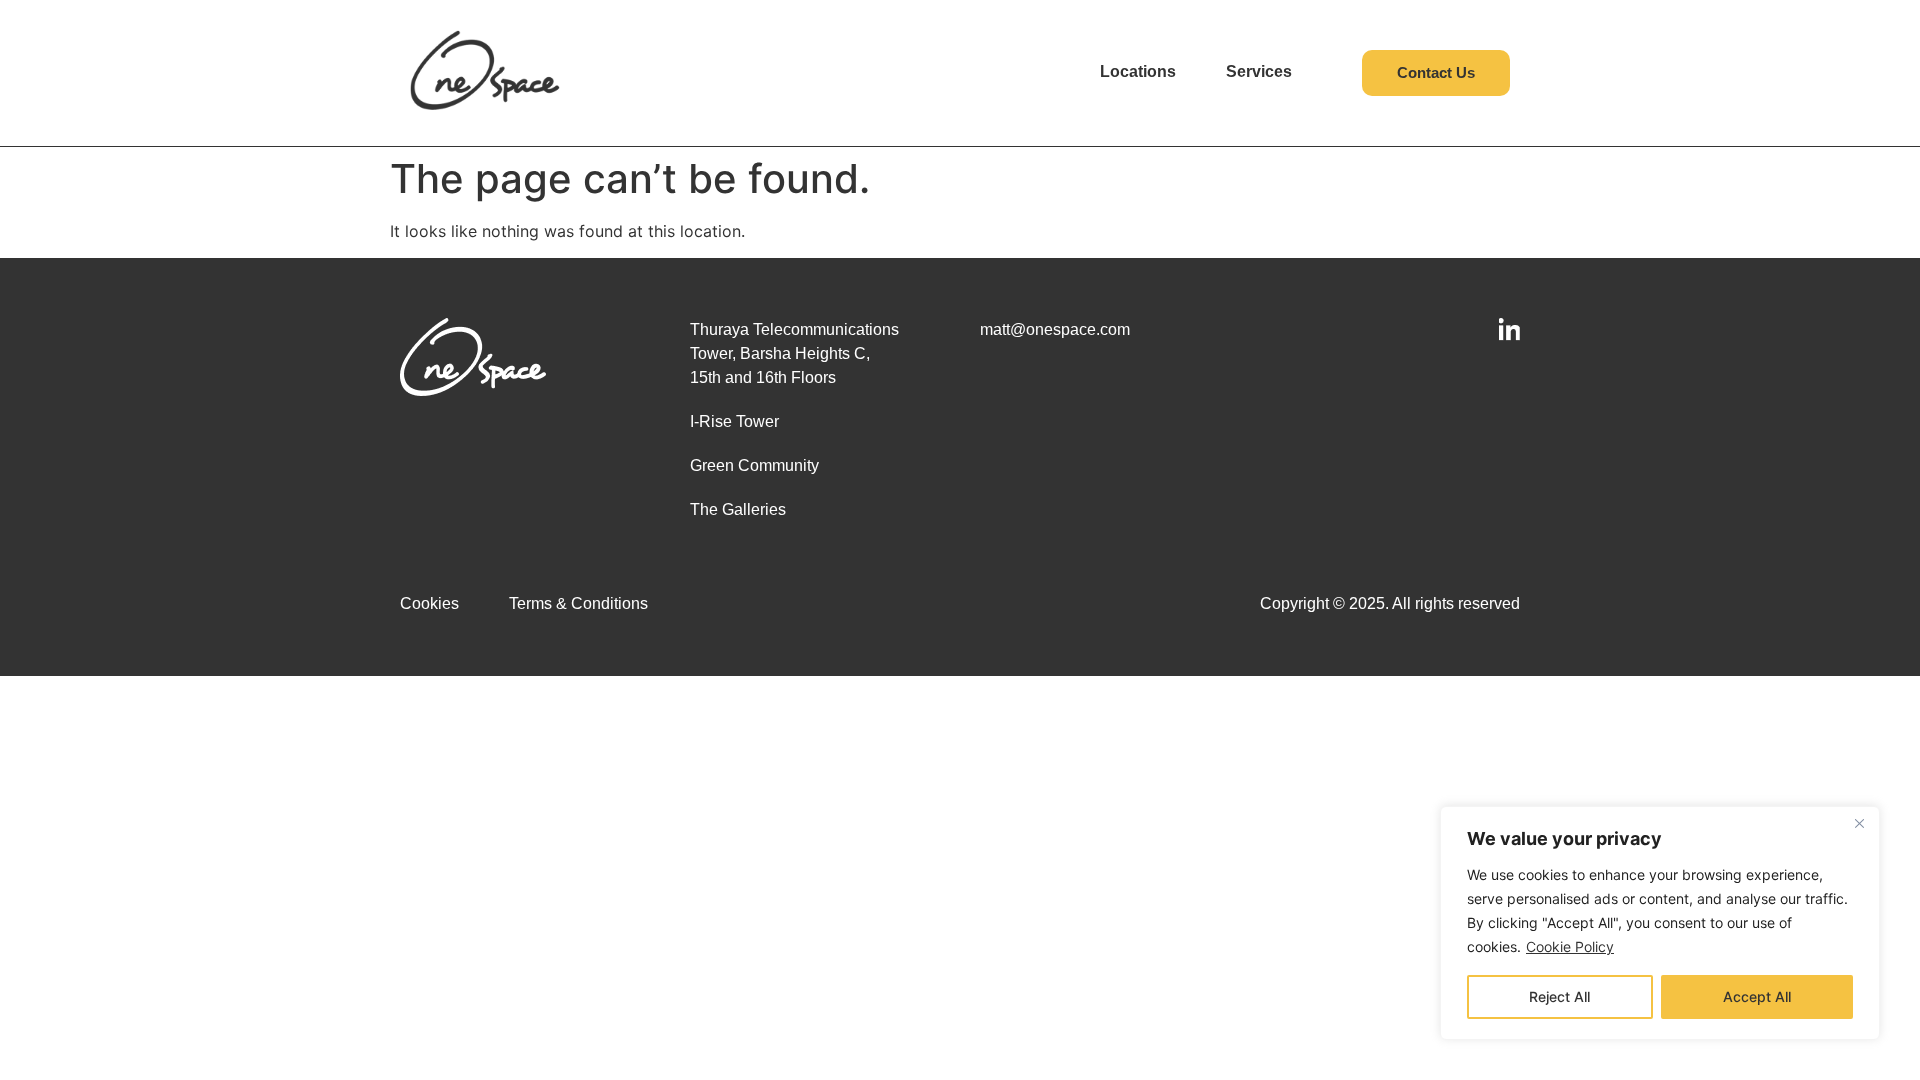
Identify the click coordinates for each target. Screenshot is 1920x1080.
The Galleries (738, 509)
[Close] (1859, 823)
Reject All (1559, 996)
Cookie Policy (1570, 946)
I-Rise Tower (734, 421)
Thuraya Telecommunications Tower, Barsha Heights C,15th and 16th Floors (794, 353)
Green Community (754, 465)
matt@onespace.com (1055, 329)
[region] (1660, 923)
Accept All (1757, 996)
